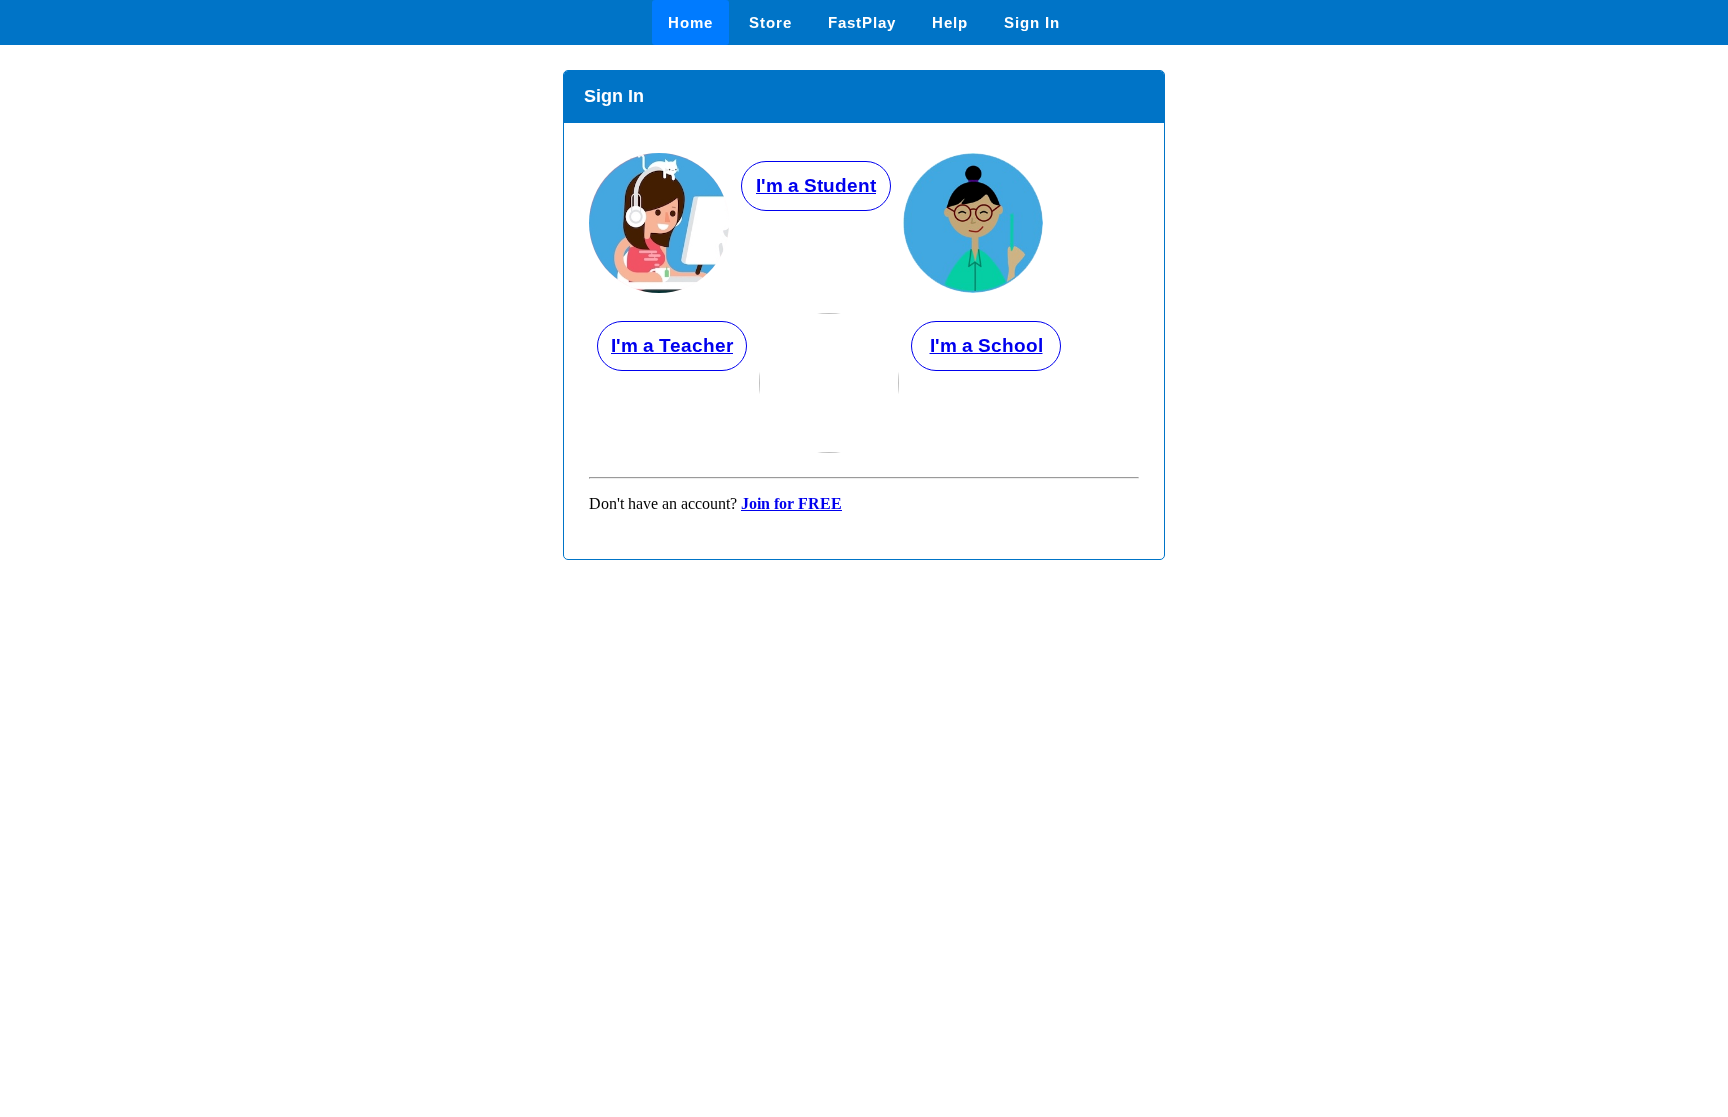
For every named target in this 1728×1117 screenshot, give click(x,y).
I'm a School (986, 345)
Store (770, 22)
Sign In (1032, 22)
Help (950, 22)
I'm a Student (816, 185)
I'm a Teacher (672, 345)
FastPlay (862, 22)
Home (690, 22)
